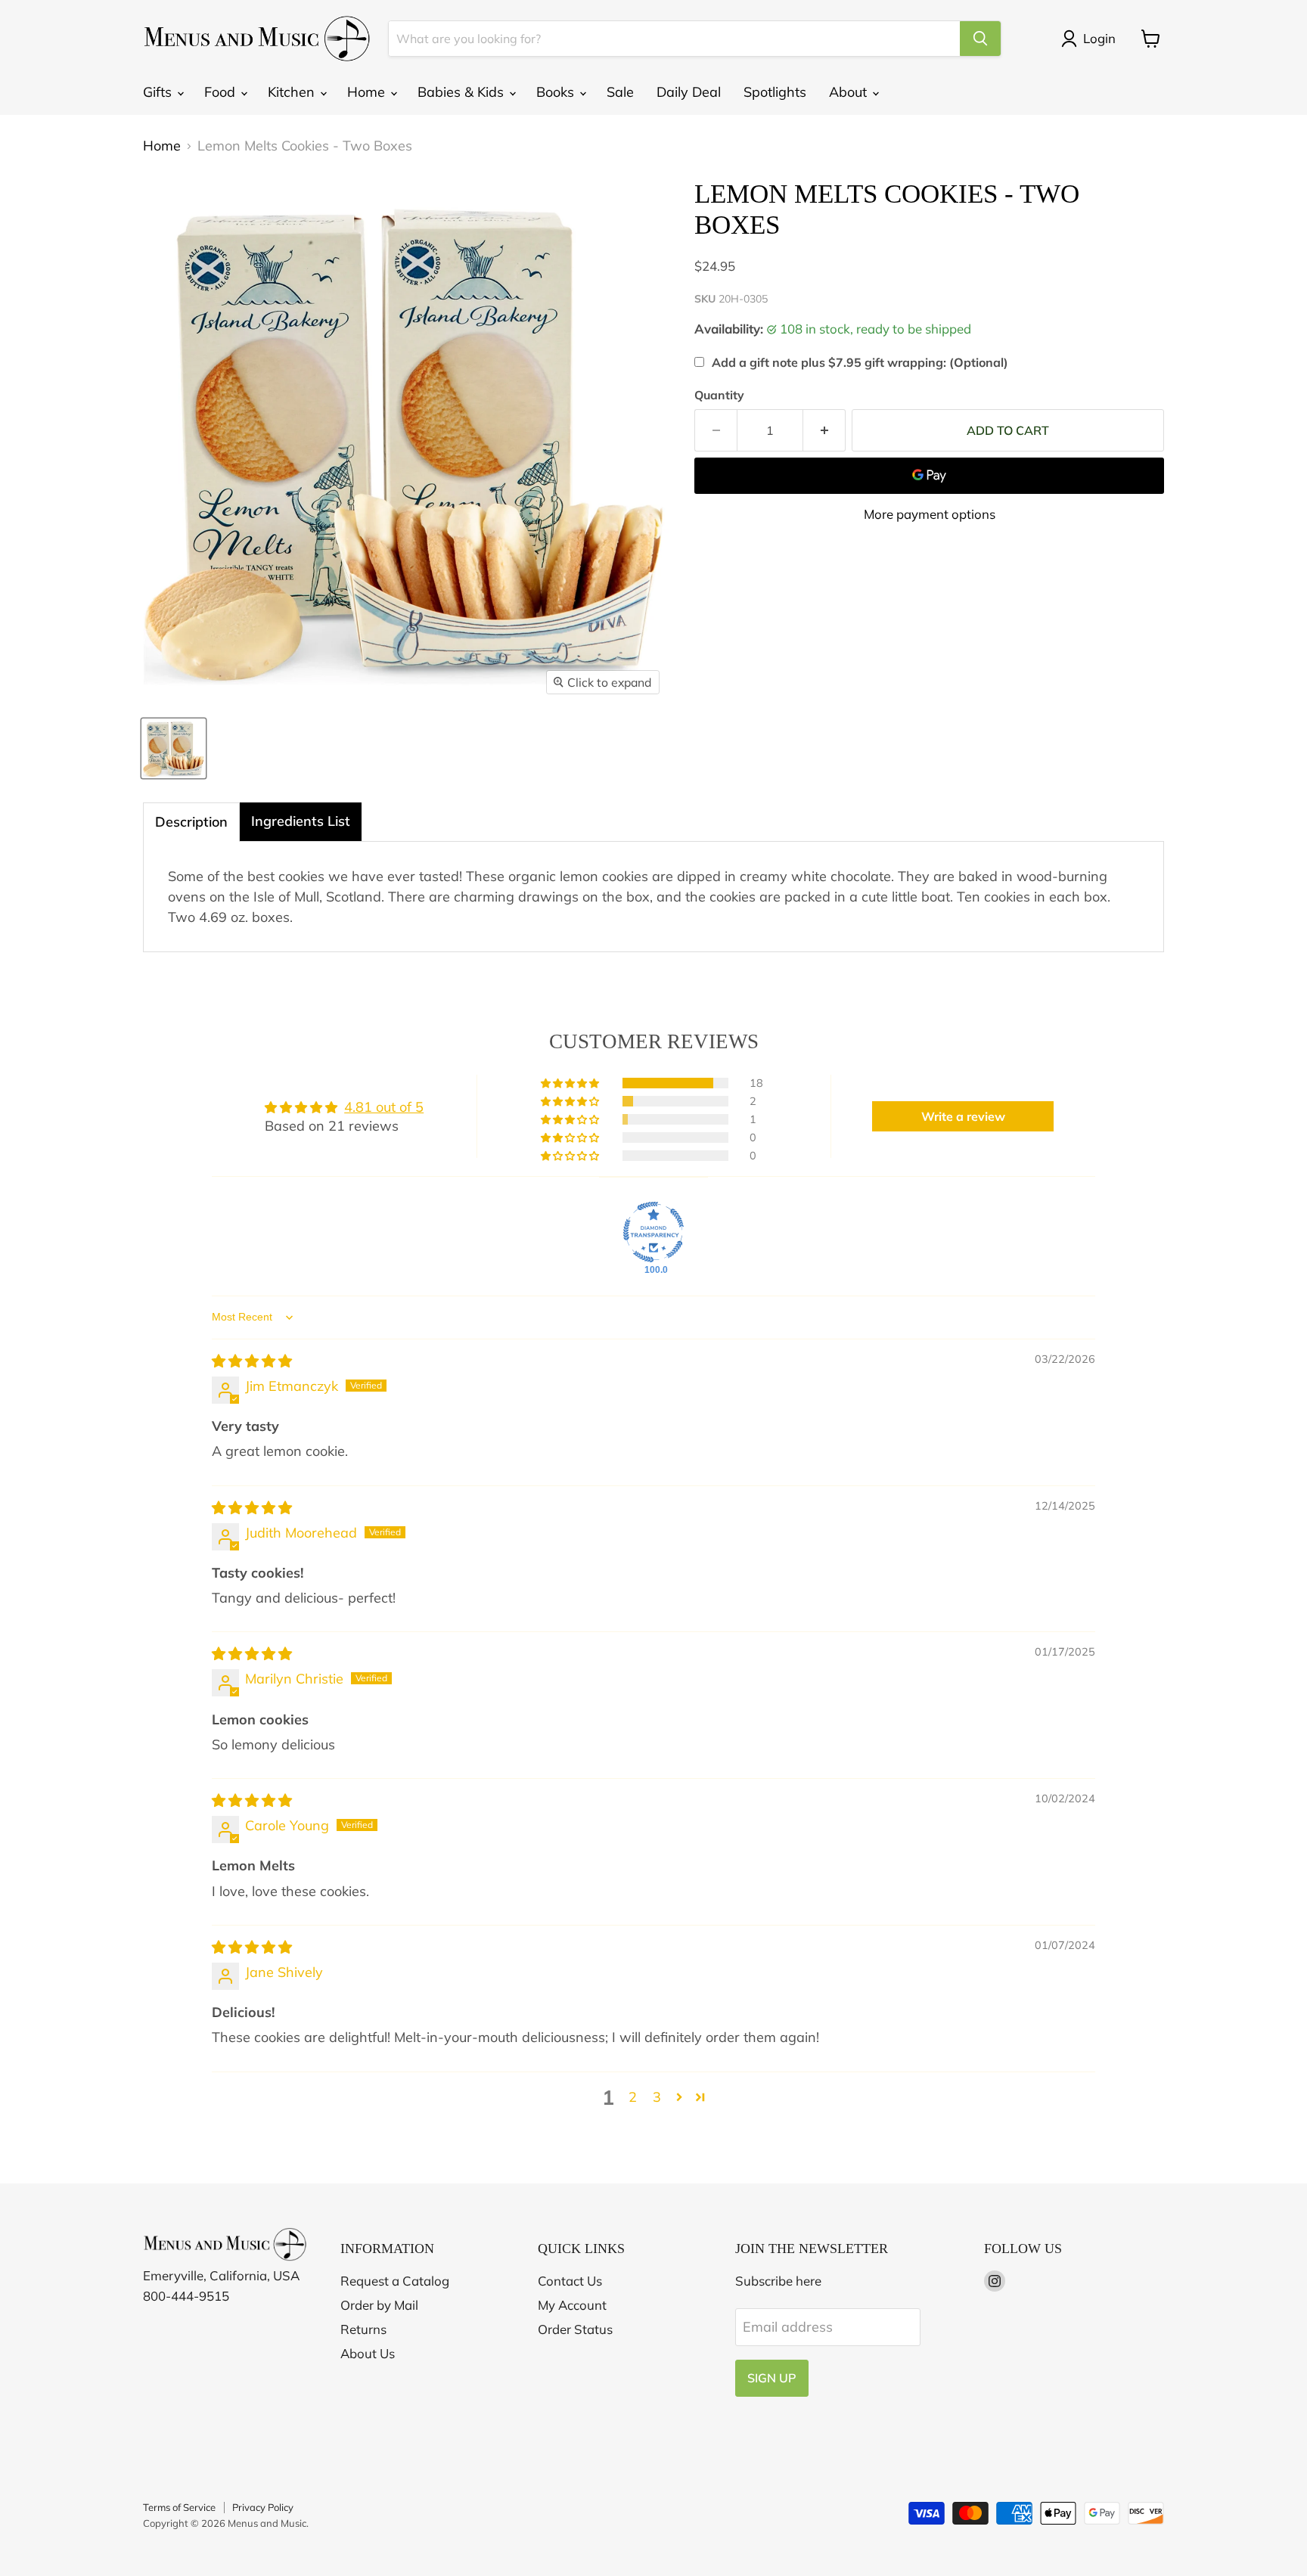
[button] (571, 1083)
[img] (252, 1361)
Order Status (575, 2329)
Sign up (772, 2378)
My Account (572, 2305)
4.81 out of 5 (384, 1107)
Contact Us (570, 2281)
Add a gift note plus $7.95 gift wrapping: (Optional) (860, 362)
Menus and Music (267, 2523)
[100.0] (653, 1232)
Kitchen (293, 92)
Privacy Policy (263, 2507)
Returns (363, 2329)
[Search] (980, 39)
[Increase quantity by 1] (824, 430)
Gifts (159, 92)
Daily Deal (689, 92)
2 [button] (633, 2097)
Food (222, 92)
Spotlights (775, 92)
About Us (368, 2353)
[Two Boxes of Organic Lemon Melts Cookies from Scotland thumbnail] (174, 748)
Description (191, 822)
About (850, 92)
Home (368, 92)
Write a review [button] (963, 1116)
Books (557, 92)
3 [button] (657, 2097)
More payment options (930, 514)
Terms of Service (179, 2507)
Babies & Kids (463, 92)
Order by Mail (379, 2305)
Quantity (719, 395)
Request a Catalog (395, 2281)
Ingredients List (301, 821)
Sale (620, 92)
